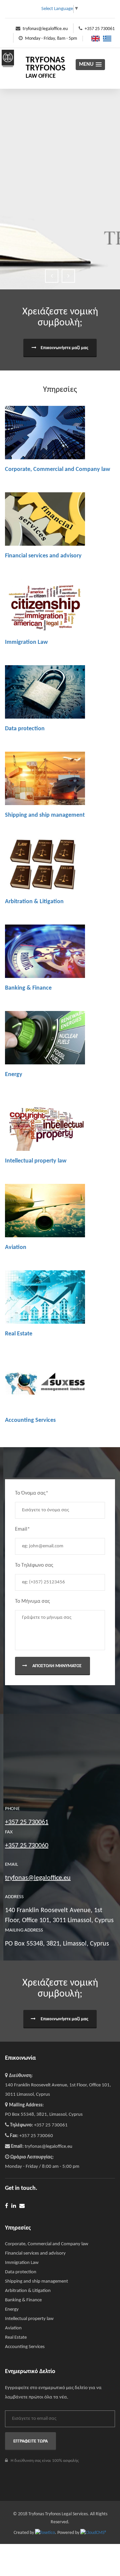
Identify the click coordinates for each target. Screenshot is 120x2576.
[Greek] (105, 39)
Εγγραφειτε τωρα (30, 2441)
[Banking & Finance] (45, 951)
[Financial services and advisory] (45, 519)
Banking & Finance (28, 988)
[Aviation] (45, 1211)
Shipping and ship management (45, 815)
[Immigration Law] (45, 605)
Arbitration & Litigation (34, 902)
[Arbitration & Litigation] (45, 865)
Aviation (16, 1247)
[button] (90, 65)
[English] (94, 39)
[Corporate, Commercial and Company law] (45, 433)
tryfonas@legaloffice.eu (45, 29)
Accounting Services (30, 1420)
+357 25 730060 (27, 1846)
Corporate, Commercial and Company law (57, 469)
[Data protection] (45, 692)
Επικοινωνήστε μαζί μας (64, 348)
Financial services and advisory (43, 556)
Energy (14, 1075)
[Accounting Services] (45, 1383)
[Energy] (45, 1038)
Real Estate (19, 1334)
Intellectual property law (36, 1161)
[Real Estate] (45, 1297)
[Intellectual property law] (45, 1124)
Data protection (25, 729)
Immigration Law (26, 642)
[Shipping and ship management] (45, 778)
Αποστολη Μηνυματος (56, 1666)
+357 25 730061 (100, 29)
